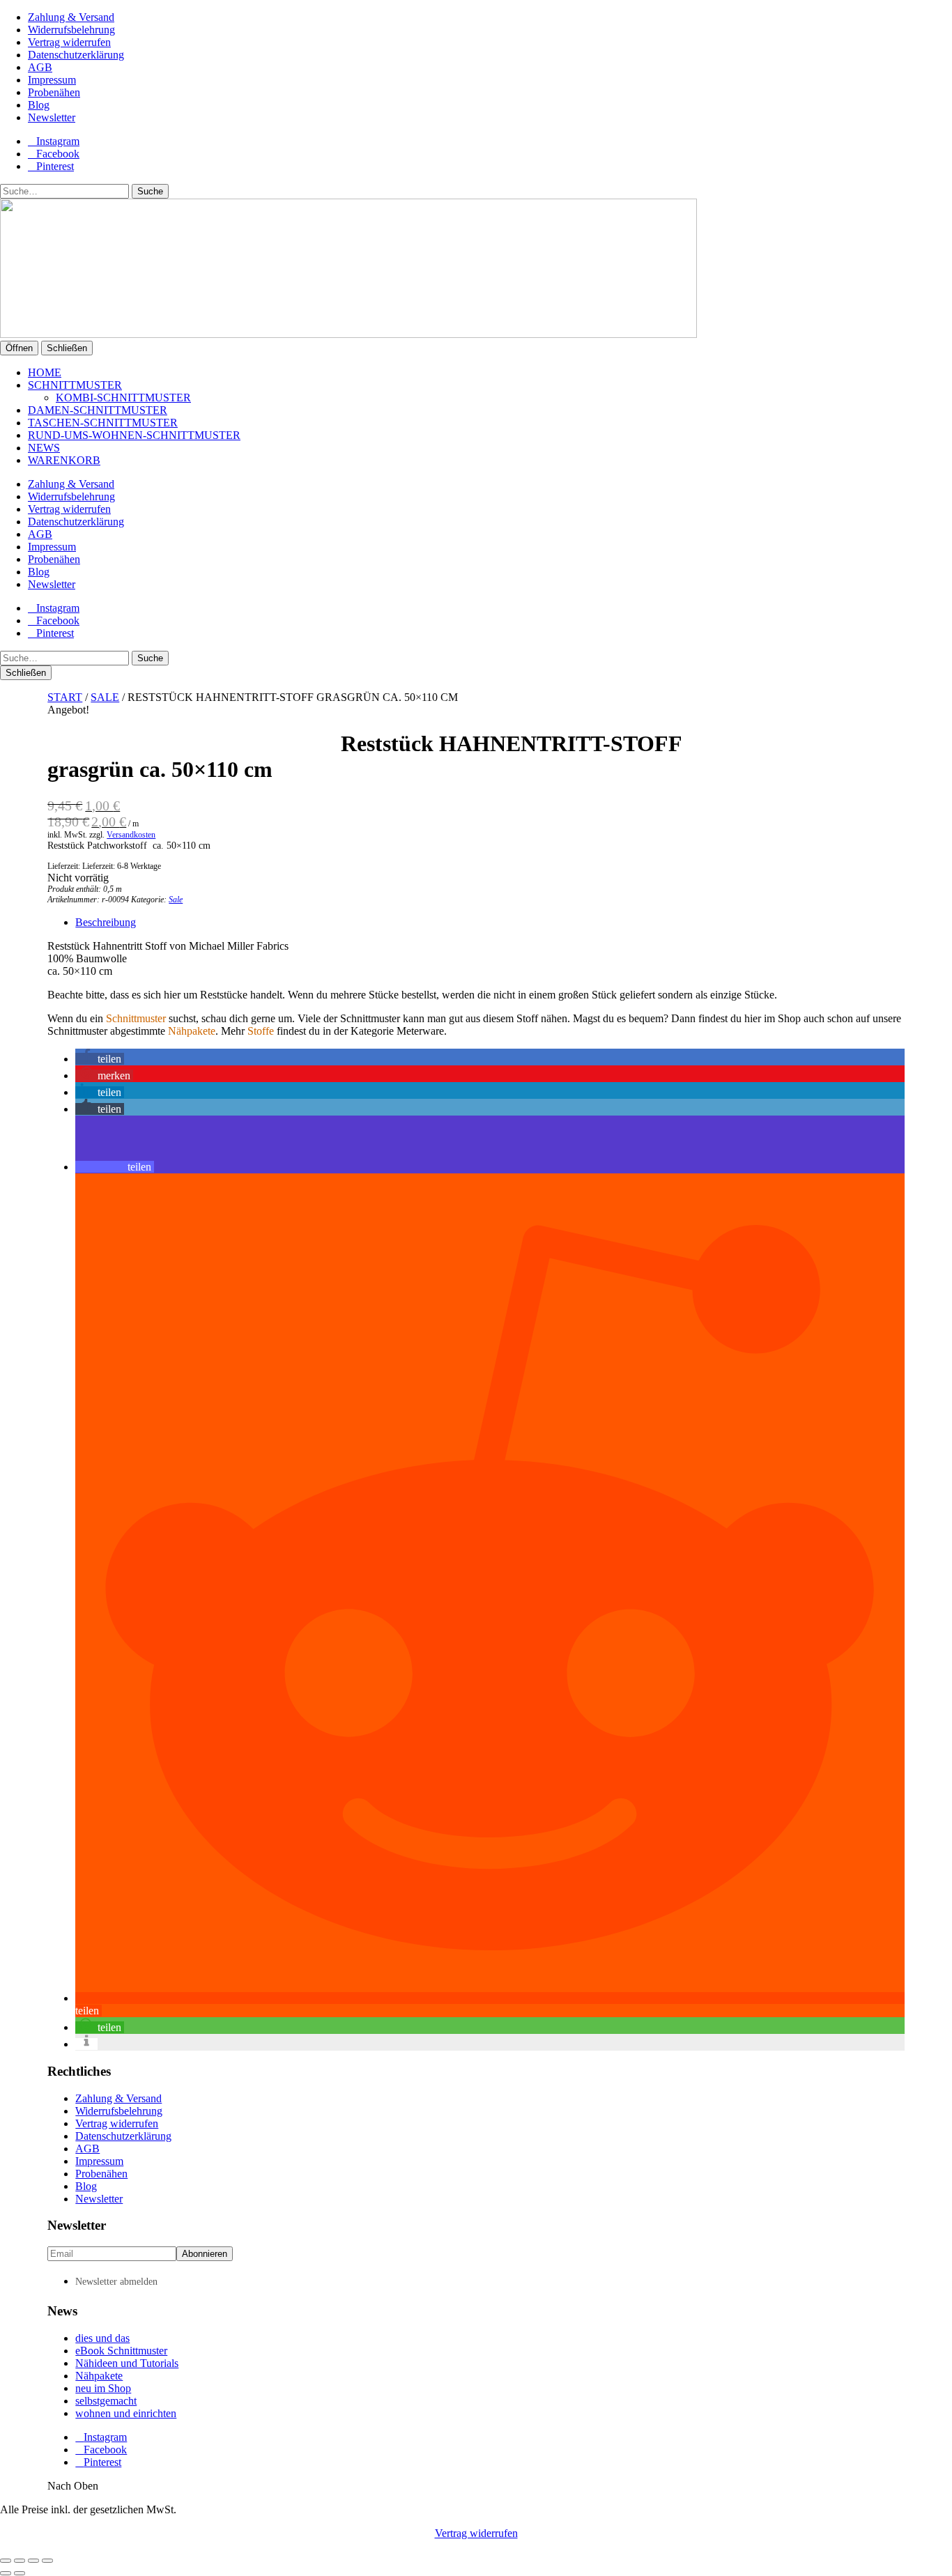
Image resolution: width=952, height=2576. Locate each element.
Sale (105, 697)
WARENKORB (64, 460)
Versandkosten (131, 835)
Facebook (58, 154)
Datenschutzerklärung (76, 55)
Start (65, 697)
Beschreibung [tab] (106, 922)
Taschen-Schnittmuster (103, 423)
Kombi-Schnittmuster (123, 398)
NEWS (44, 448)
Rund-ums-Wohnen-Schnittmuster (134, 435)
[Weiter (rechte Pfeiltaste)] (20, 2573)
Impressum (52, 80)
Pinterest (55, 166)
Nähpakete (192, 1031)
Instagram (58, 141)
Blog (39, 105)
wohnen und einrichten (126, 2413)
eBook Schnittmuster (121, 2351)
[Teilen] (33, 2561)
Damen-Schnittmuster (98, 410)
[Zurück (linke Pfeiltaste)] (6, 2573)
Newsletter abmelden (116, 2282)
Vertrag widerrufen (69, 42)
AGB (40, 67)
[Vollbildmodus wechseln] (20, 2561)
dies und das (102, 2338)
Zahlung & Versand (71, 17)
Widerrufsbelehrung (71, 30)
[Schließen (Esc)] (47, 2561)
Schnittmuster (75, 385)
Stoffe (261, 1031)
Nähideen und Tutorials (127, 2363)
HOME (45, 372)
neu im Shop (103, 2388)
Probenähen (54, 92)
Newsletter (52, 117)
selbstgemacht (106, 2401)
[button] (100, 1059)
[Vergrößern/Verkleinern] (6, 2561)
